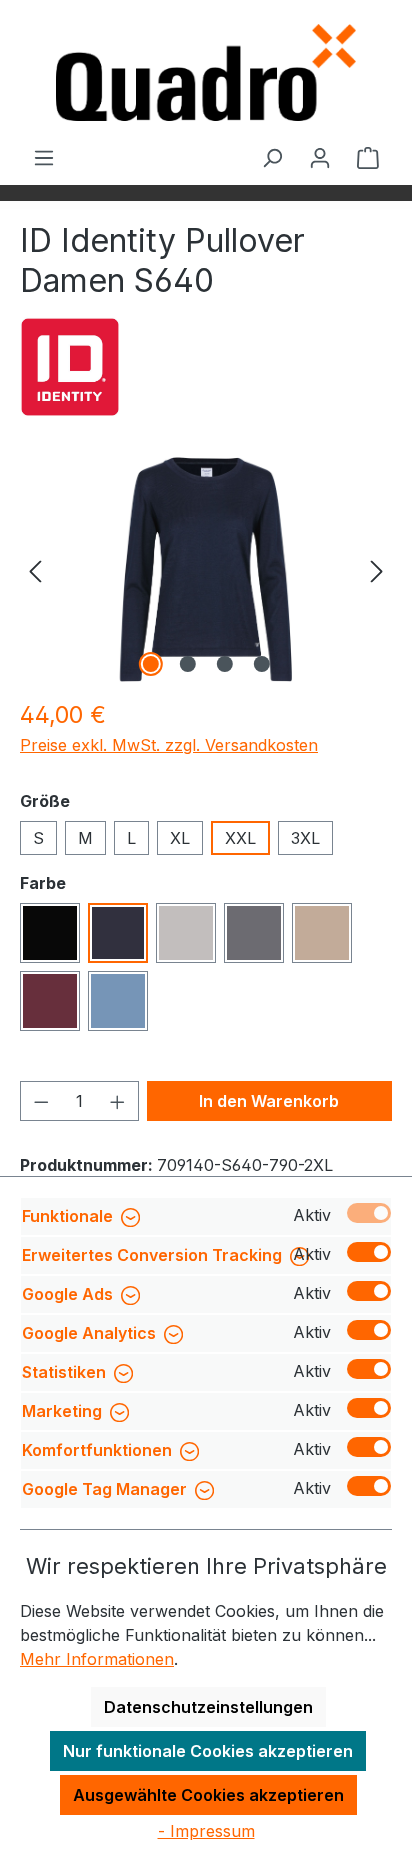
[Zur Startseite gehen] (206, 72)
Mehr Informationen (97, 1659)
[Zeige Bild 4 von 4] (261, 664)
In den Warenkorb (269, 1101)
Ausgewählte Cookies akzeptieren (208, 1795)
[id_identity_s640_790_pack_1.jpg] (206, 569)
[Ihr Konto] (320, 157)
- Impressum (206, 1831)
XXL (240, 838)
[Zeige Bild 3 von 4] (224, 664)
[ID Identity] (70, 367)
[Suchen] (272, 157)
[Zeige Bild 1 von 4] (150, 664)
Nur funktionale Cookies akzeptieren (208, 1751)
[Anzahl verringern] (41, 1101)
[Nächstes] (377, 569)
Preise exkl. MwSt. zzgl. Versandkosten (169, 745)
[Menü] (44, 157)
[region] (206, 569)
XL (180, 838)
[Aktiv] (369, 1213)
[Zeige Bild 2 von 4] (187, 664)
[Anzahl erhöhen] (118, 1101)
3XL (305, 838)
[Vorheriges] (35, 569)
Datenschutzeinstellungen (208, 1707)
